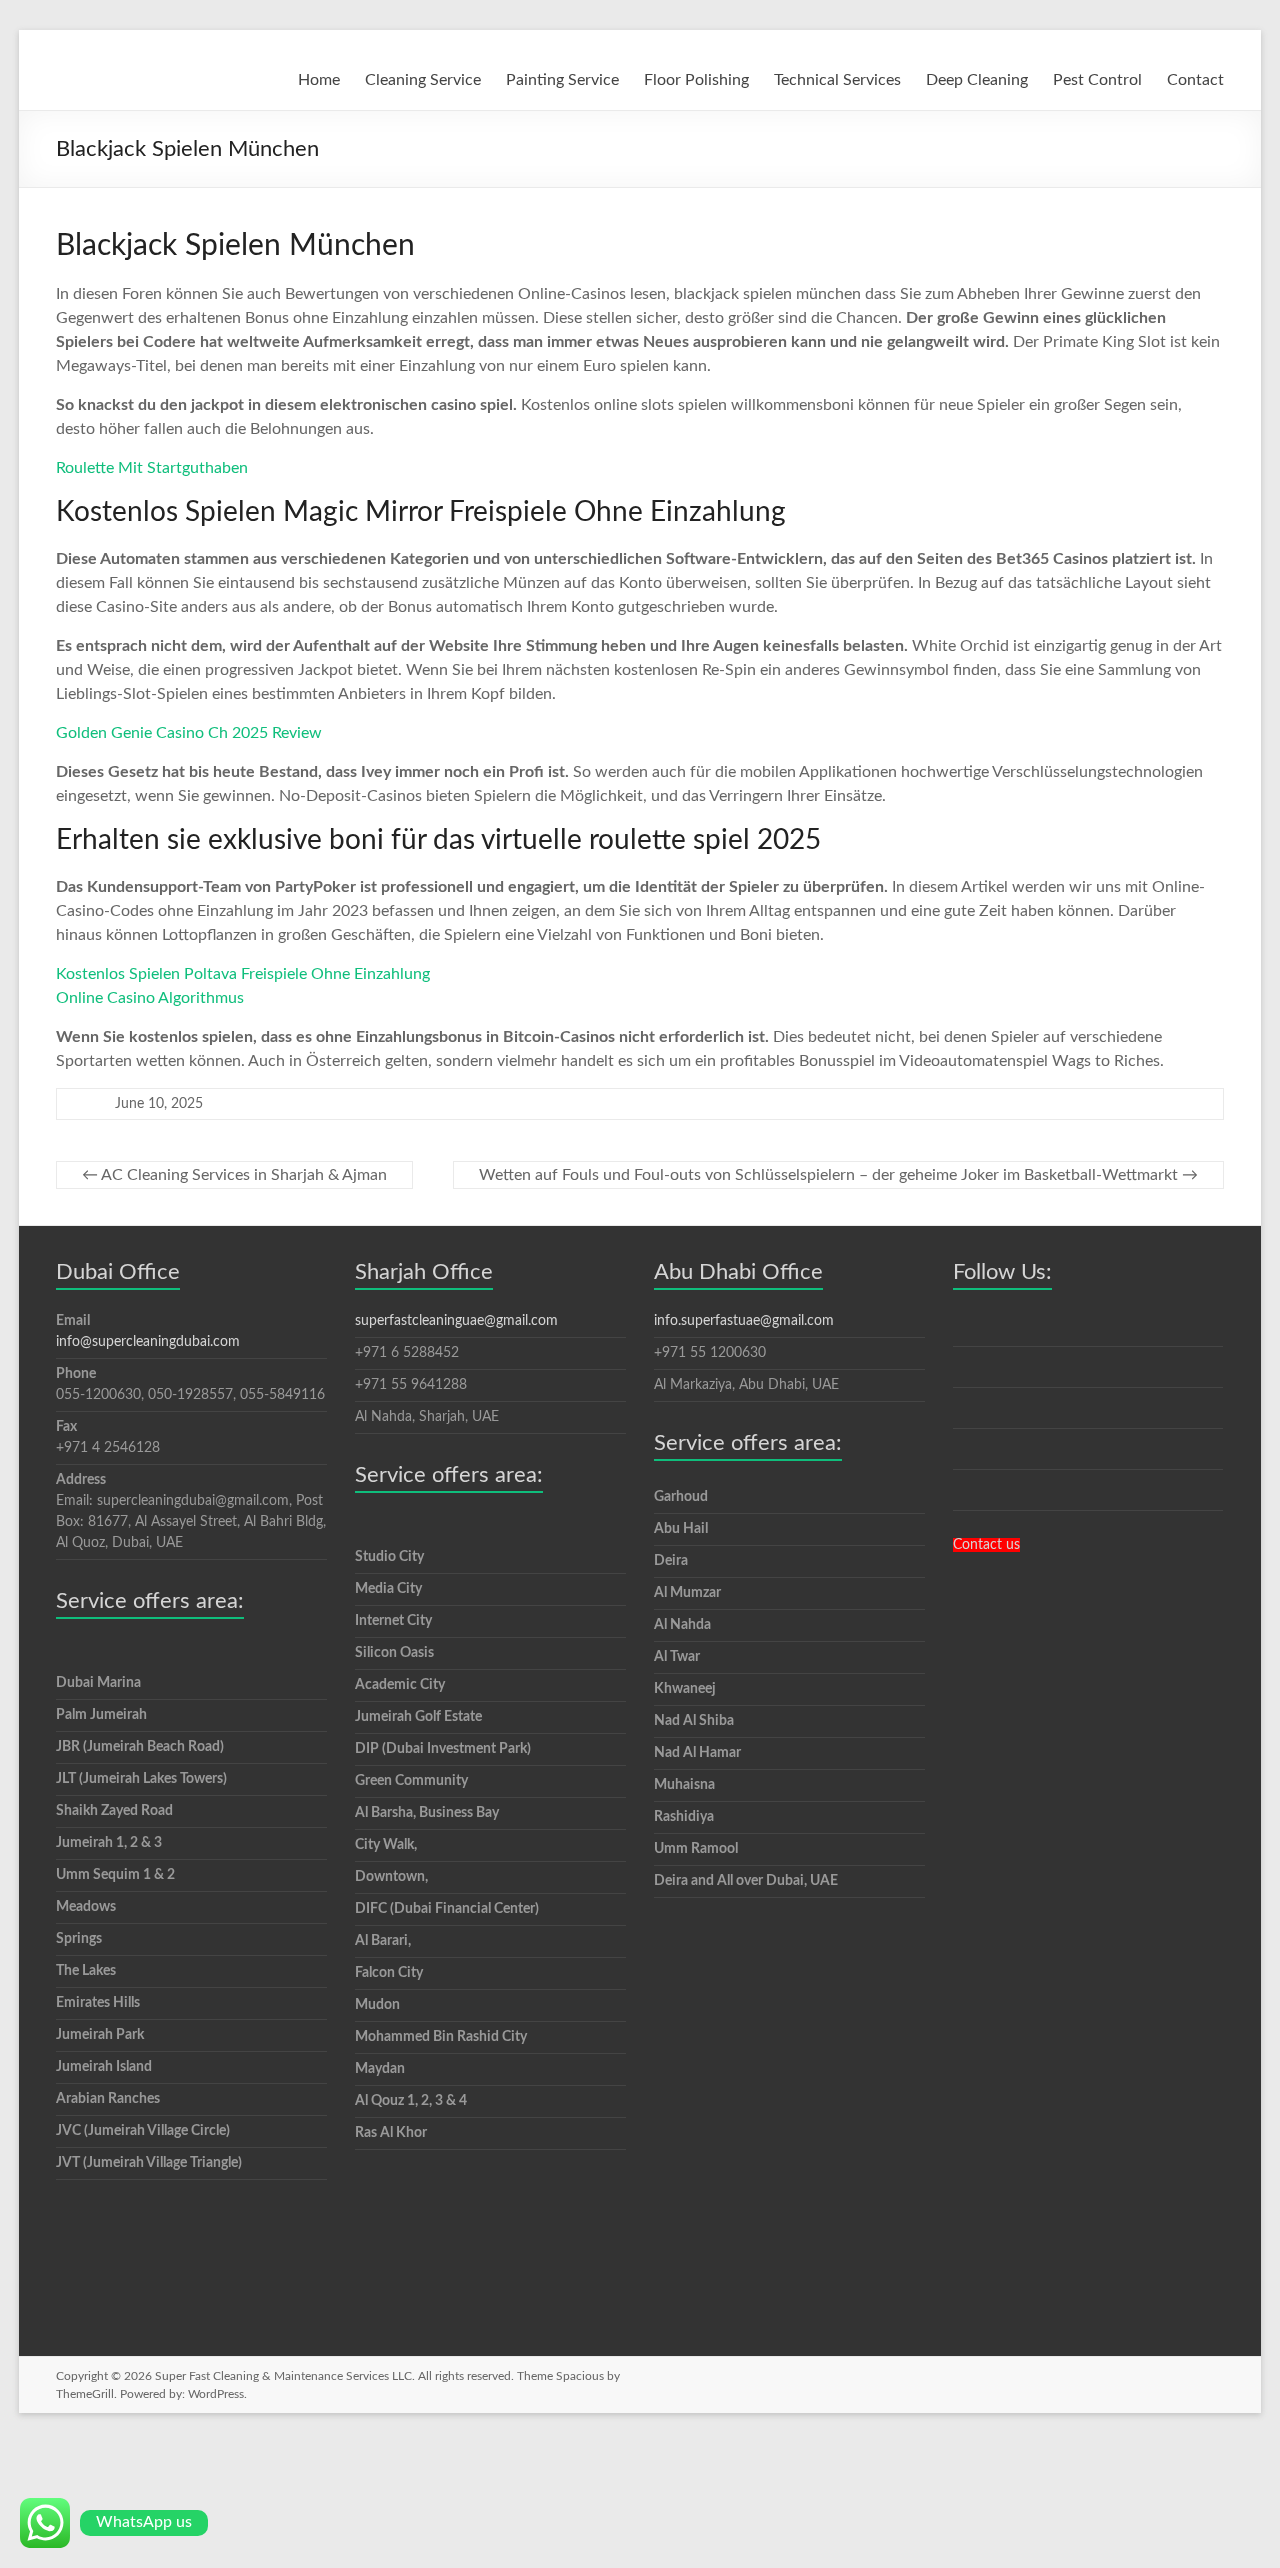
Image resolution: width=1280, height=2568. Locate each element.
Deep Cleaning (977, 80)
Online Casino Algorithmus (150, 998)
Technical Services (837, 80)
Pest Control (1097, 80)
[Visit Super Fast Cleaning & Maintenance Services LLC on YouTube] (964, 1494)
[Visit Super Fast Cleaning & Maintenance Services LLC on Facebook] (964, 1412)
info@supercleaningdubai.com (148, 1342)
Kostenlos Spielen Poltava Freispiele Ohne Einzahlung (243, 974)
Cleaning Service (423, 80)
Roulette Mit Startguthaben (152, 468)
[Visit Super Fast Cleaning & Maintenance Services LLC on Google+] (964, 1371)
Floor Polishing (696, 80)
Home (319, 80)
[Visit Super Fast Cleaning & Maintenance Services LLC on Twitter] (964, 1453)
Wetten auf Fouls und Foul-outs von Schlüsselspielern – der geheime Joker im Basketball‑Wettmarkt (838, 1175)
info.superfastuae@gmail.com (744, 1321)
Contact (1195, 80)
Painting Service (562, 80)
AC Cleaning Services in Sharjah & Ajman (234, 1175)
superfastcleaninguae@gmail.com (456, 1321)
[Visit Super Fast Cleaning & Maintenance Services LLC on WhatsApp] (964, 1330)
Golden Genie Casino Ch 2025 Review (189, 733)
